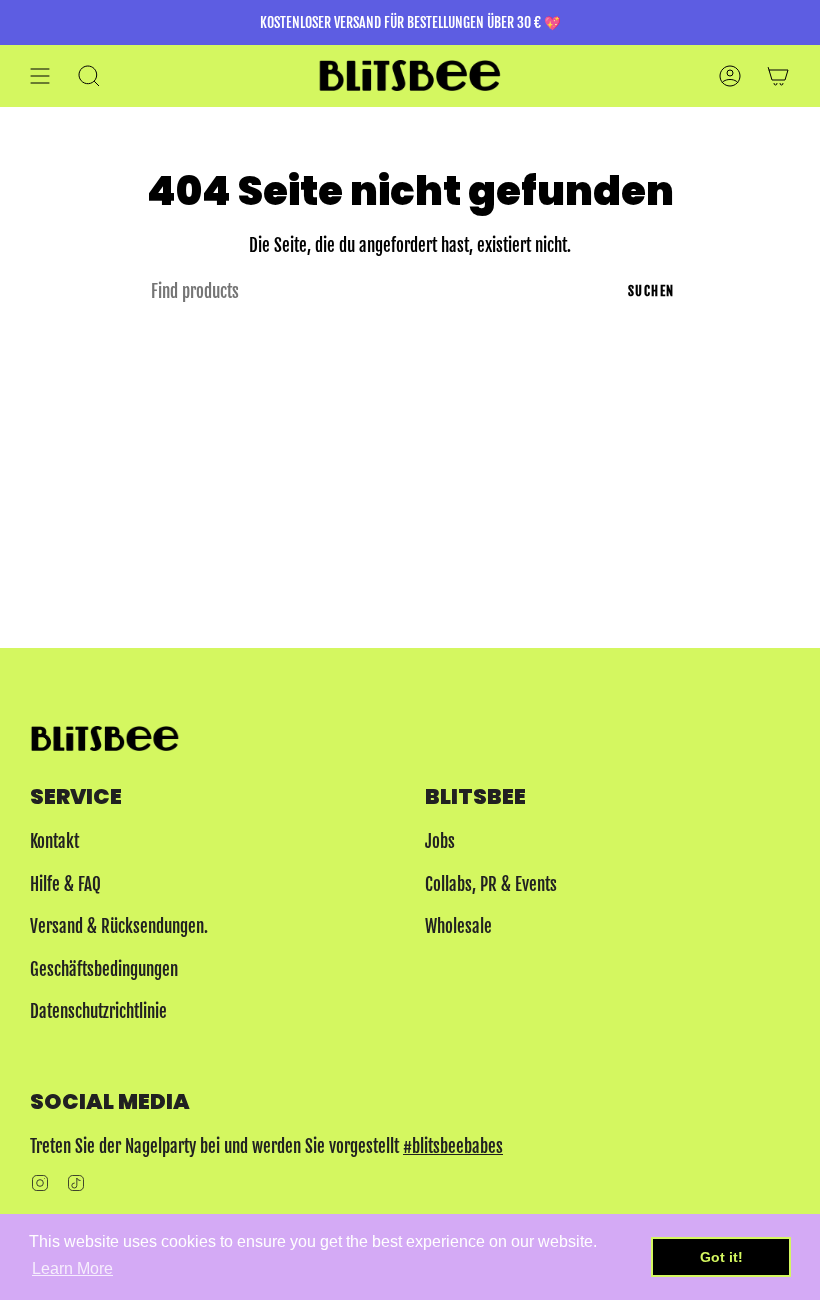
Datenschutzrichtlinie (98, 1011)
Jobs (440, 841)
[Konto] (730, 75)
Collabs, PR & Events (491, 884)
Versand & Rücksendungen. (119, 926)
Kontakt (54, 841)
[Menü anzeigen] (40, 75)
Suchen (651, 291)
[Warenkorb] (778, 75)
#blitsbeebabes (453, 1146)
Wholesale (458, 926)
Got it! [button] (721, 1257)
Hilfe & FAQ (65, 884)
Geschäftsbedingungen (104, 969)
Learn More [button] (72, 1268)
